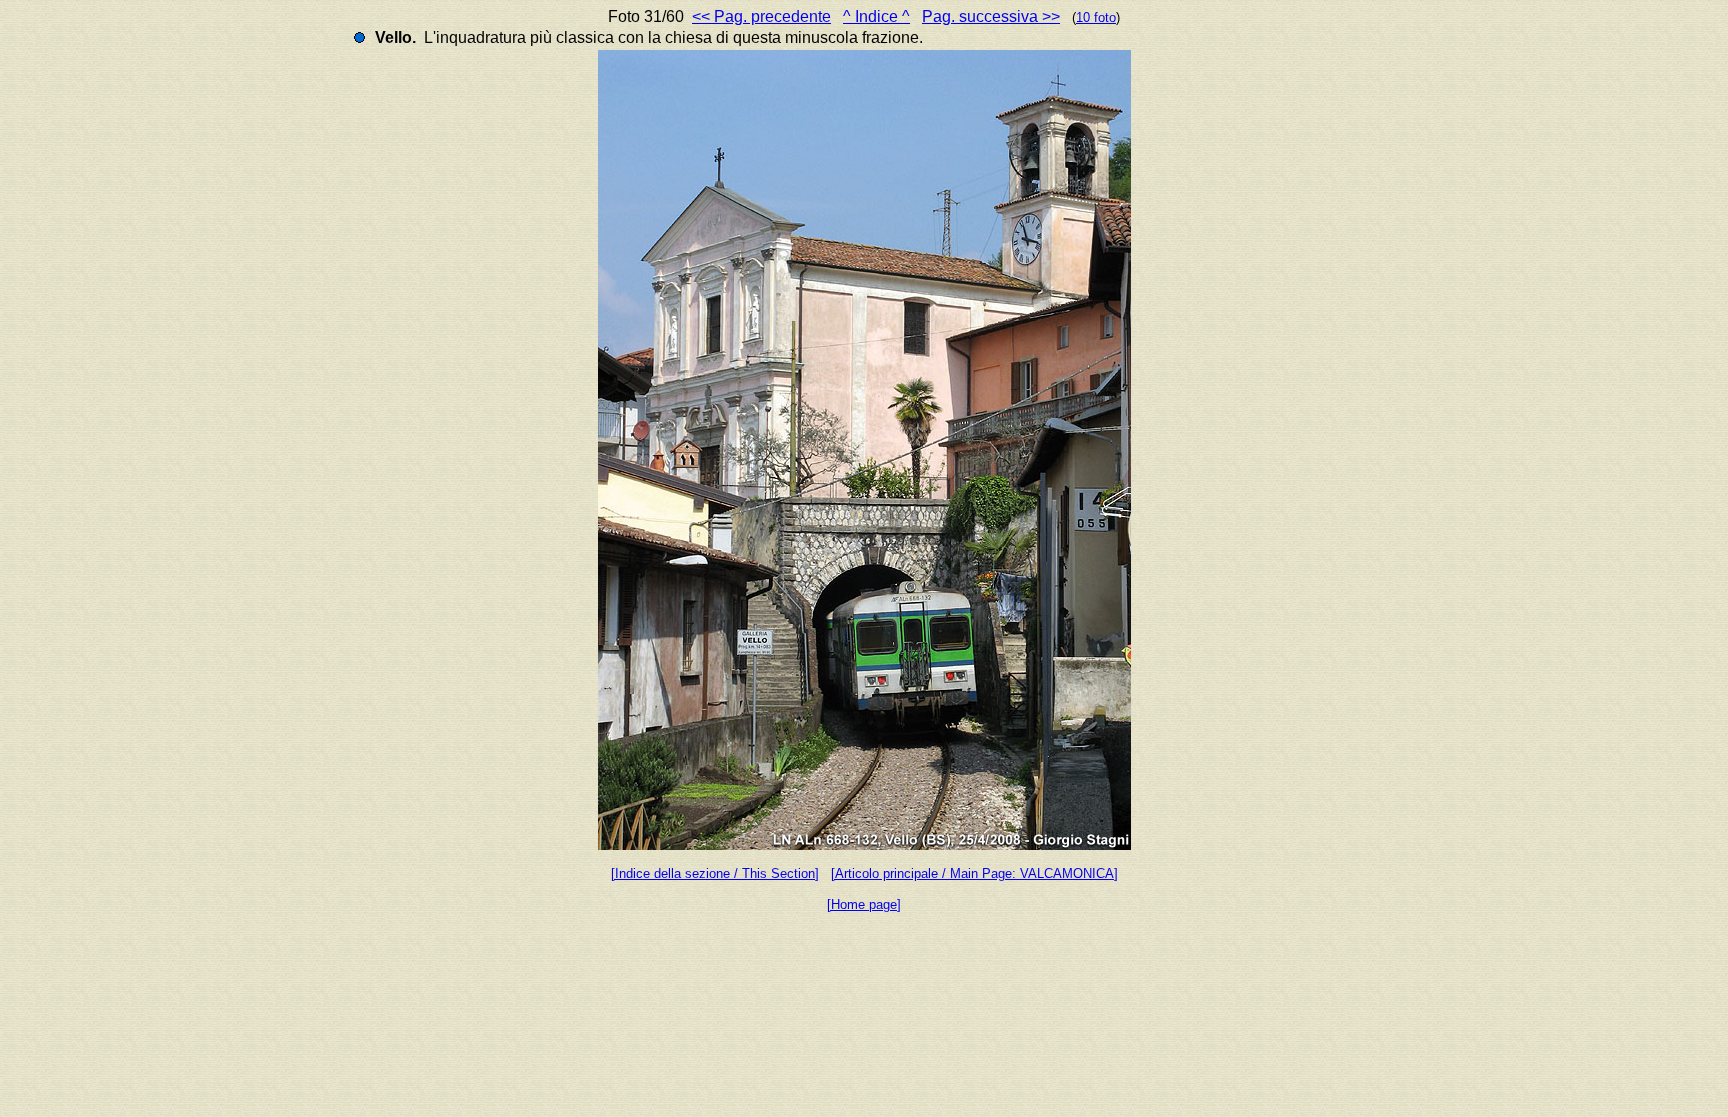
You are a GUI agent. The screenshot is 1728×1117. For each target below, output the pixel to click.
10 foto (1096, 17)
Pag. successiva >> (991, 16)
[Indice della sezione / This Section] (715, 873)
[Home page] (864, 904)
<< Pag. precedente (761, 16)
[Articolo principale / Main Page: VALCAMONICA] (974, 873)
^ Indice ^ (876, 16)
